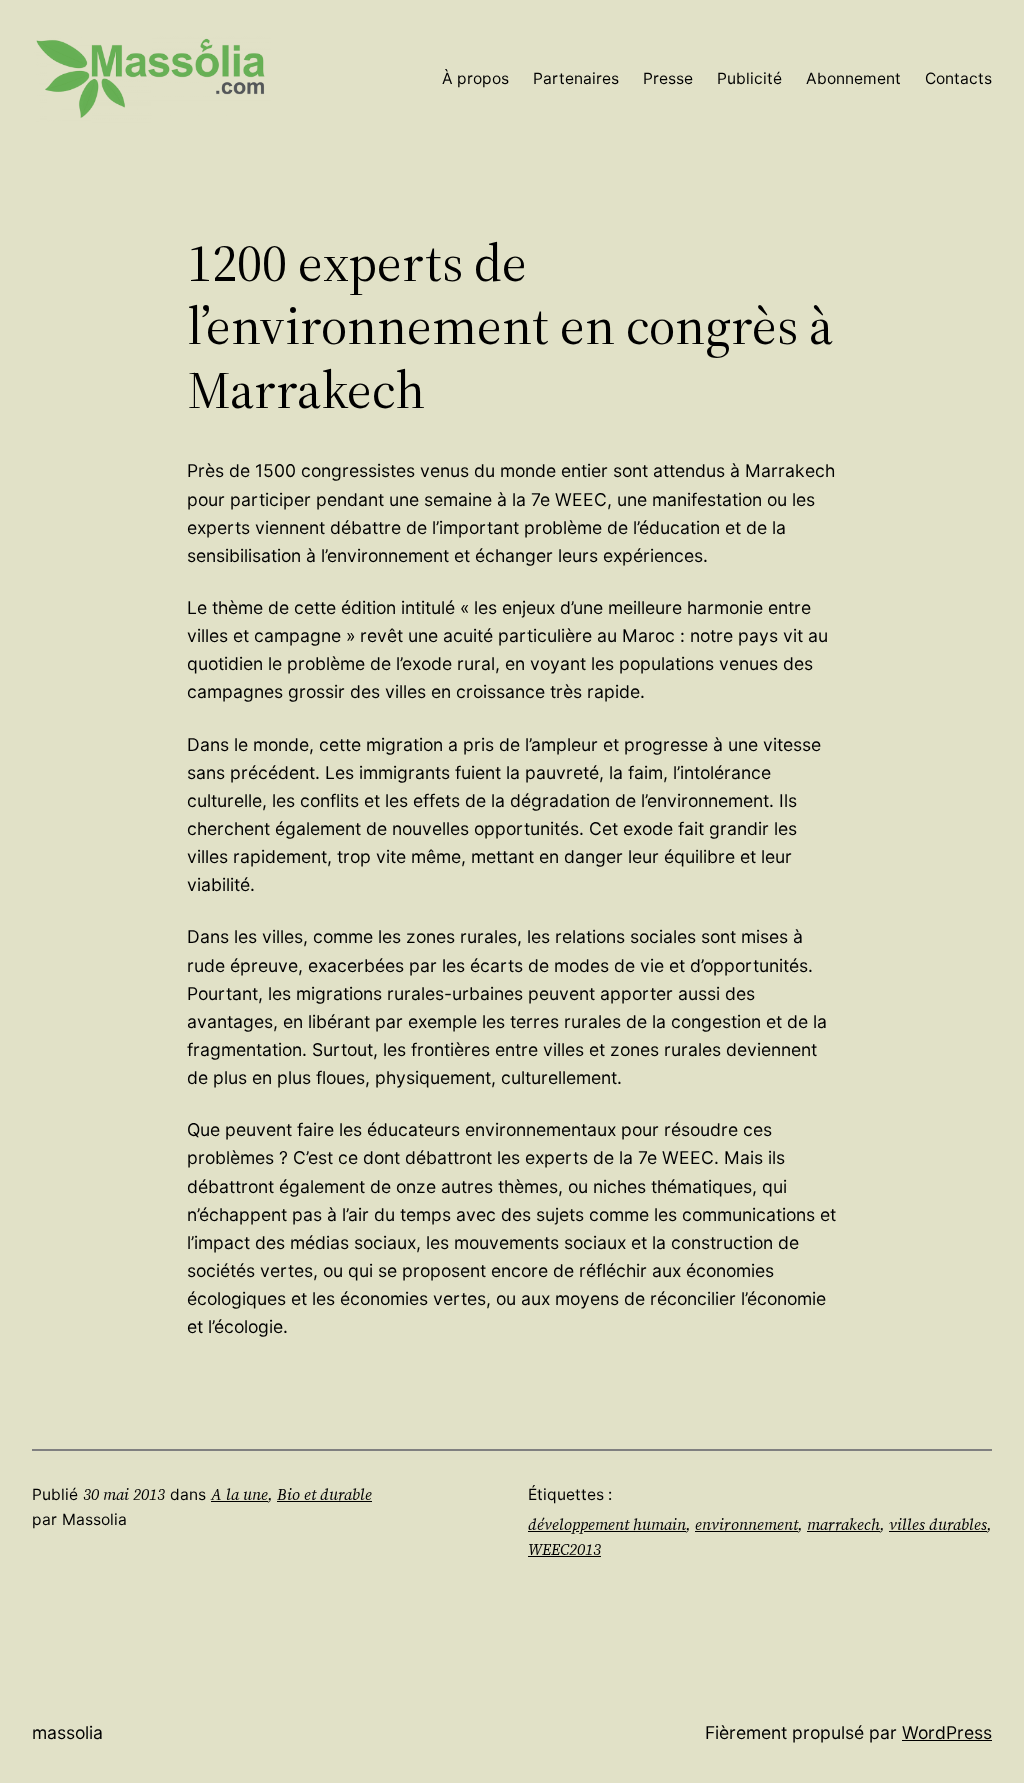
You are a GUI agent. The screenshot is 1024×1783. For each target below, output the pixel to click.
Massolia (67, 1732)
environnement (746, 1524)
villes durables (938, 1524)
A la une (239, 1494)
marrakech (843, 1524)
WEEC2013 (564, 1549)
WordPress (947, 1732)
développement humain (607, 1524)
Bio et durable (324, 1494)
